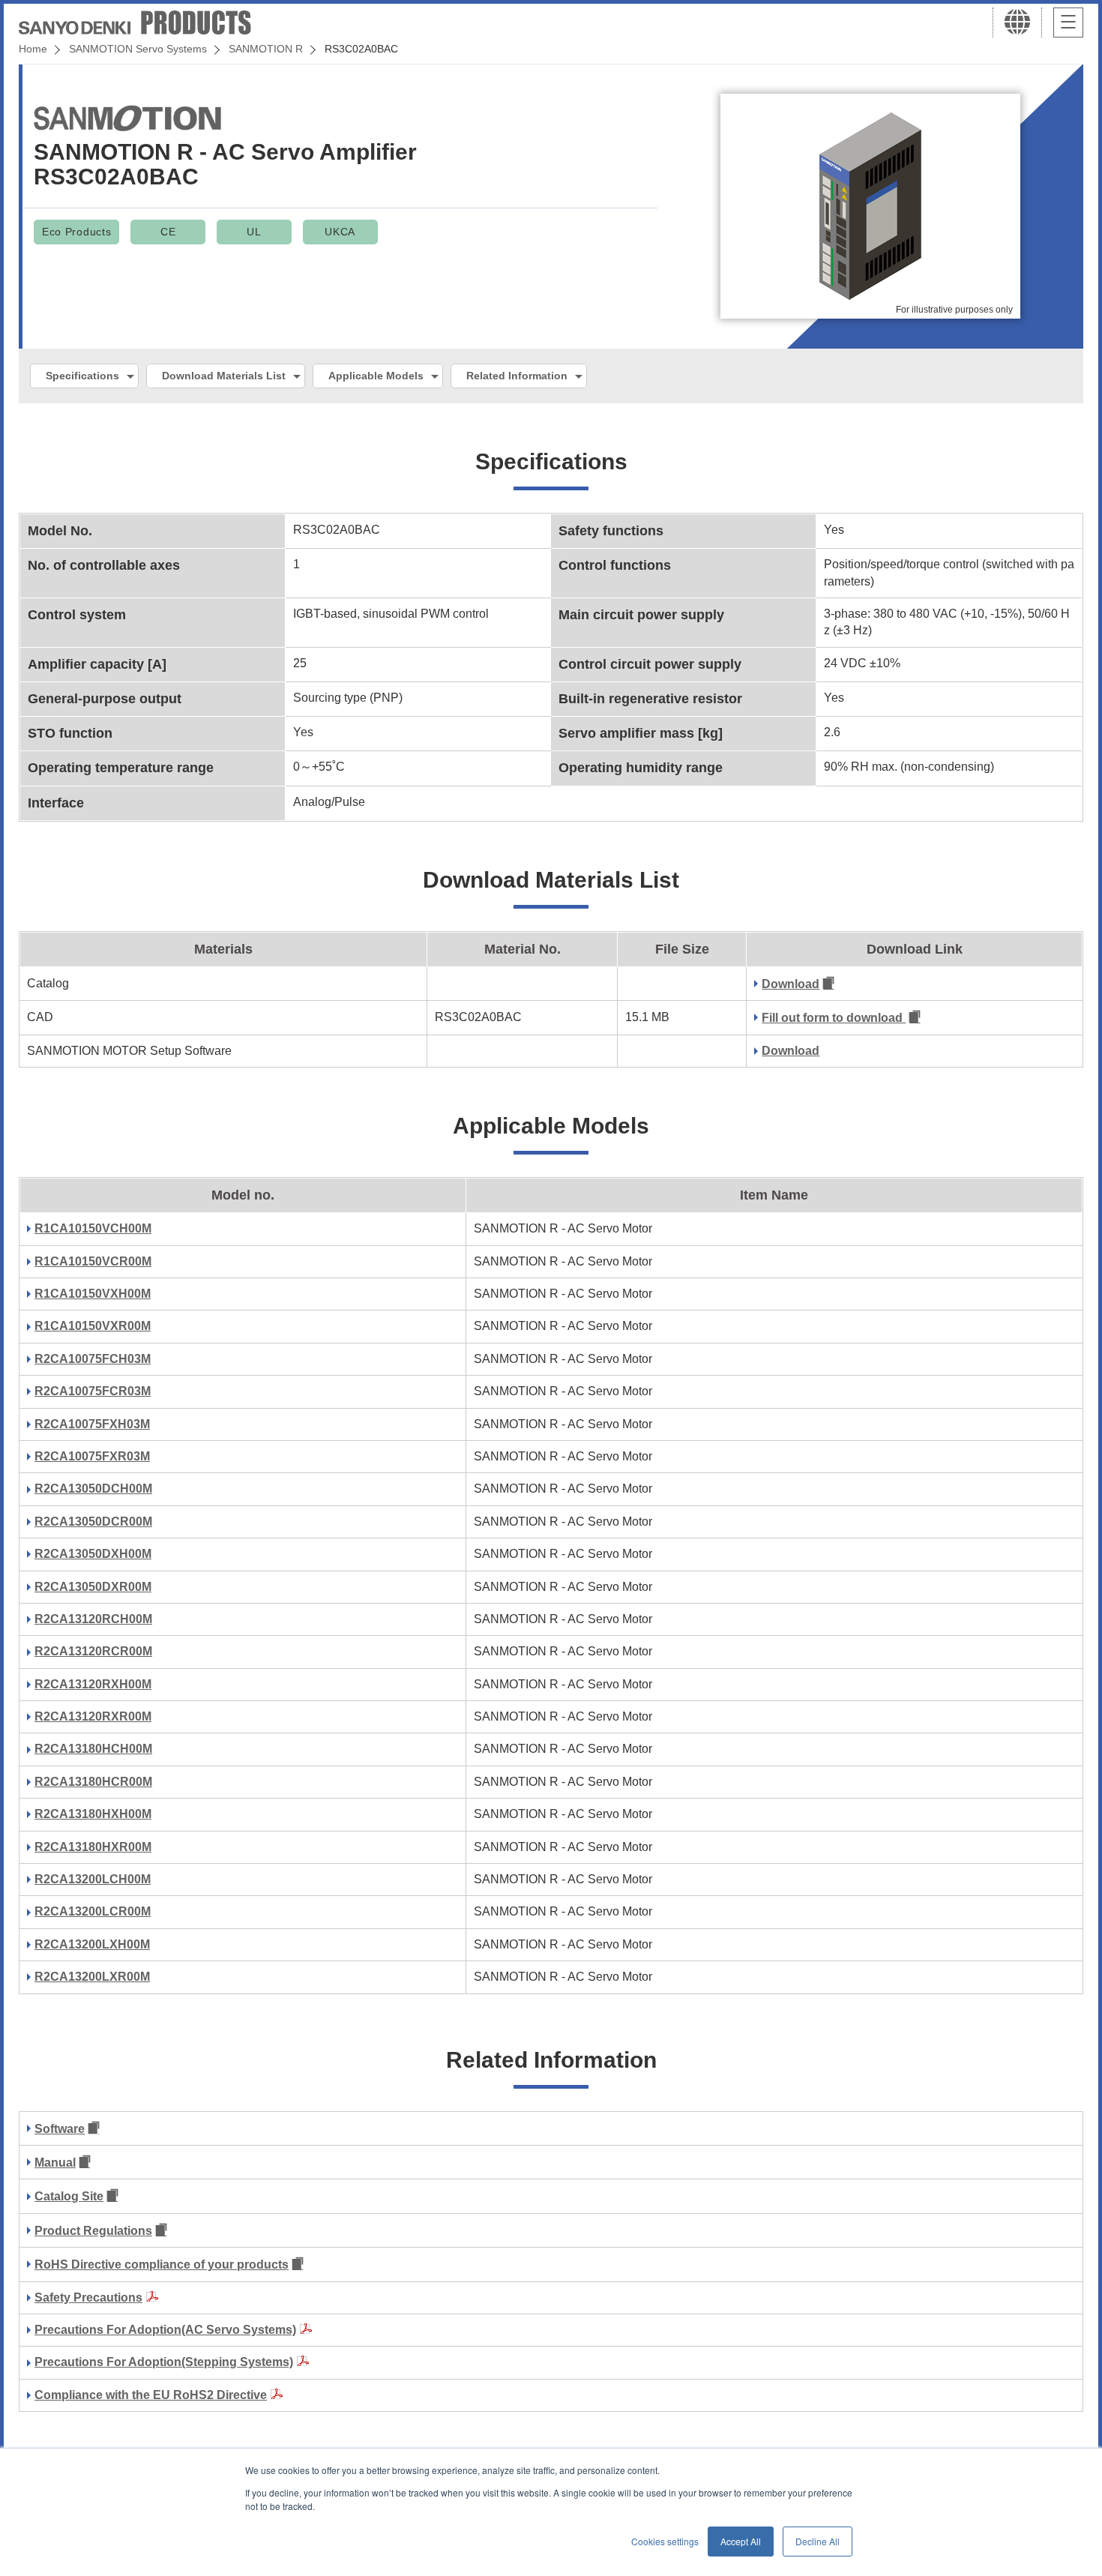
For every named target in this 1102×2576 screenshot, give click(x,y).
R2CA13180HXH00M (93, 1814)
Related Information (517, 376)
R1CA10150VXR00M (93, 1326)
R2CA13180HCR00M (93, 1782)
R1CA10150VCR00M (93, 1261)
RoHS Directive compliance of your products (162, 2264)
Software (60, 2129)
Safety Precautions (88, 2297)
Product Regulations (93, 2231)
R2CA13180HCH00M (93, 1749)
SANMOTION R (266, 49)
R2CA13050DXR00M (93, 1587)
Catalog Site (69, 2196)
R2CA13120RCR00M (93, 1651)
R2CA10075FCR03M (93, 1391)
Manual (55, 2163)
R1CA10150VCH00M (93, 1228)
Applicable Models (376, 376)
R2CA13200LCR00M (93, 1911)
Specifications (82, 376)
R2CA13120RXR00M (93, 1716)
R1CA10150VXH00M (93, 1294)
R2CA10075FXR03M (92, 1456)
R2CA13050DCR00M (93, 1522)
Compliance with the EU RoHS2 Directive (151, 2395)
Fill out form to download (834, 1018)
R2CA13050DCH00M (93, 1489)
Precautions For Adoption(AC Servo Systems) (165, 2330)
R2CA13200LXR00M (92, 1977)
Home (33, 49)
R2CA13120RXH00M (93, 1684)
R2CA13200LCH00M (93, 1879)
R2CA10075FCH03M (93, 1359)
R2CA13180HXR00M (93, 1847)
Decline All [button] (818, 2541)
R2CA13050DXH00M (93, 1554)
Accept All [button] (741, 2541)
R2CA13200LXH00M (92, 1944)
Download (791, 984)
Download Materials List (224, 376)
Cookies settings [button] (665, 2541)
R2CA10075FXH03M (92, 1424)
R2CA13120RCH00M (93, 1619)
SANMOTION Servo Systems (138, 49)
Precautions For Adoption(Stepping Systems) (164, 2362)
